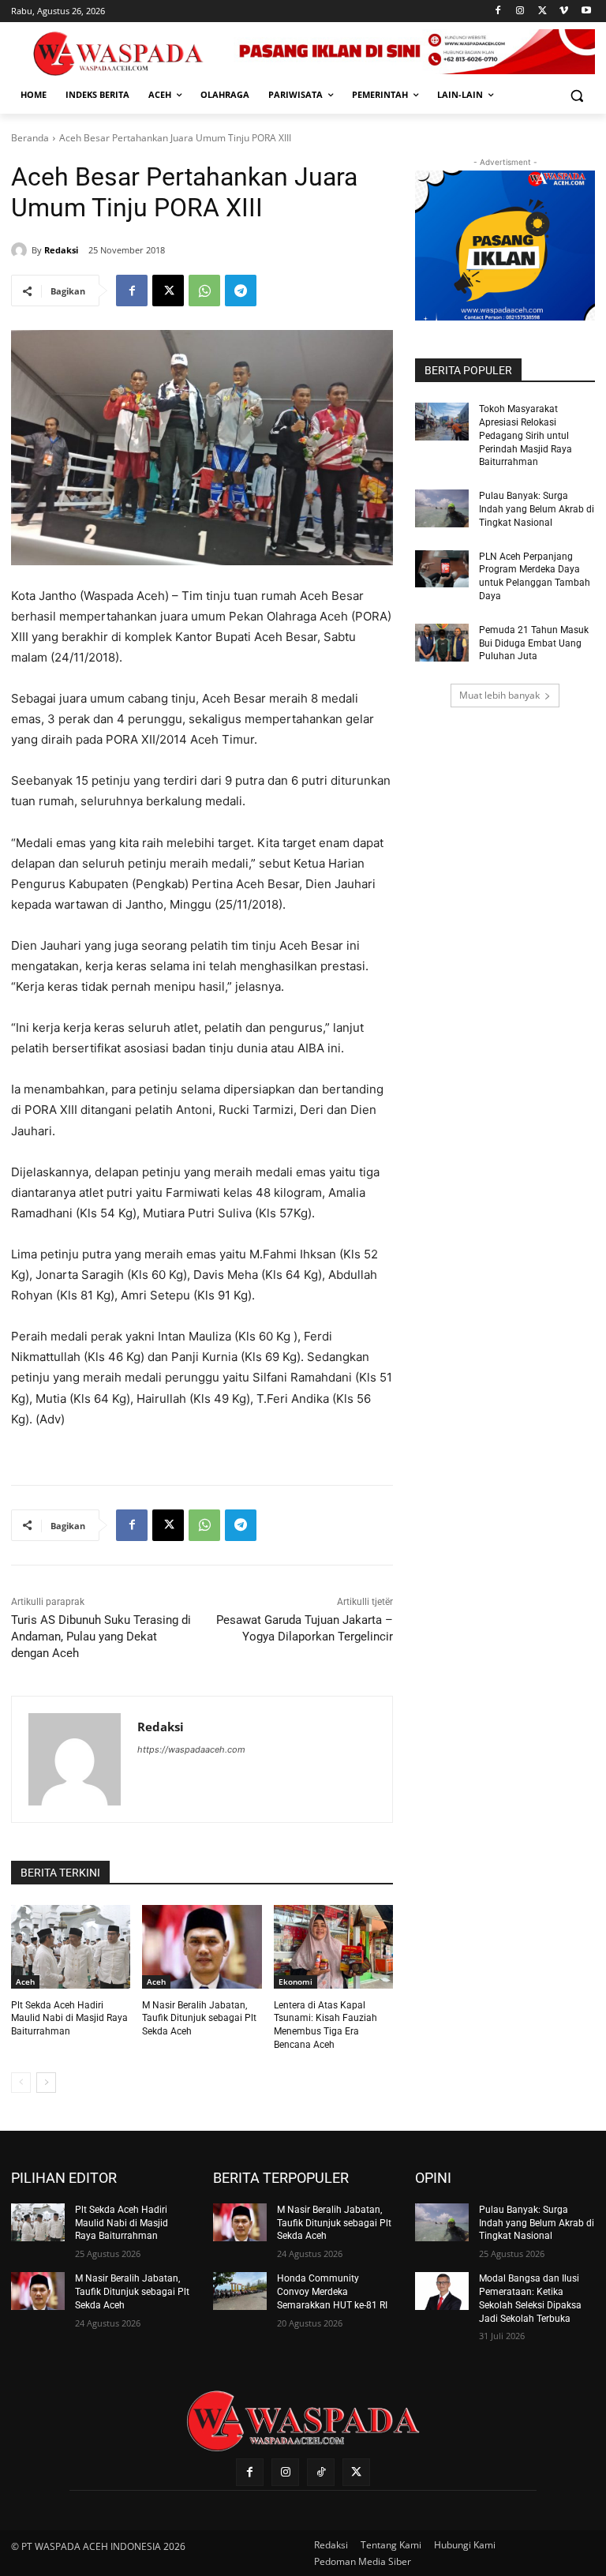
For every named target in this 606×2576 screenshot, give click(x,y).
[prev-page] (21, 2083)
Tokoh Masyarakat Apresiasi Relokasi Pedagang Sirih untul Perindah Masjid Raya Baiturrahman (526, 435)
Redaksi (61, 250)
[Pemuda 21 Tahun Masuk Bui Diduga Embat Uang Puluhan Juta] (442, 643)
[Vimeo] (564, 11)
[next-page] (46, 2083)
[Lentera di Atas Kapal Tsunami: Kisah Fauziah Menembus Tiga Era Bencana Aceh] (333, 1947)
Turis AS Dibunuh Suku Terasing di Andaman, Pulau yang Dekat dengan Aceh (101, 1637)
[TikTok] (321, 2472)
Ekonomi (296, 1982)
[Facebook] (498, 11)
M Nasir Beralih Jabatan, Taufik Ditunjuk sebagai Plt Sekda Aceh (199, 2019)
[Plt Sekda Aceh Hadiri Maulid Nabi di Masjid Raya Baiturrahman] (71, 1947)
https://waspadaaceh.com (191, 1749)
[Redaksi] (21, 250)
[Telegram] (241, 291)
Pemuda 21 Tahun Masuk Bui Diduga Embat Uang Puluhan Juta (534, 643)
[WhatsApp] (204, 291)
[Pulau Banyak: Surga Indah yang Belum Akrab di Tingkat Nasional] (442, 508)
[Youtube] (586, 11)
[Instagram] (520, 11)
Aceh (25, 1982)
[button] (576, 95)
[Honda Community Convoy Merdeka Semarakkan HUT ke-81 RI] (240, 2291)
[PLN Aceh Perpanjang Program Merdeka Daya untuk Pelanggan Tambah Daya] (442, 569)
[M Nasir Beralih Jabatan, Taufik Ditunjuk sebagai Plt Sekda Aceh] (202, 1947)
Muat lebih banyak (499, 695)
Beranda (30, 138)
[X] (542, 11)
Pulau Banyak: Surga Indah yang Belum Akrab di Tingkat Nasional (537, 509)
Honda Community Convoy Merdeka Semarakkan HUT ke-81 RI (332, 2292)
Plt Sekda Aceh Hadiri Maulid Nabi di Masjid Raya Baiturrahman (69, 2019)
